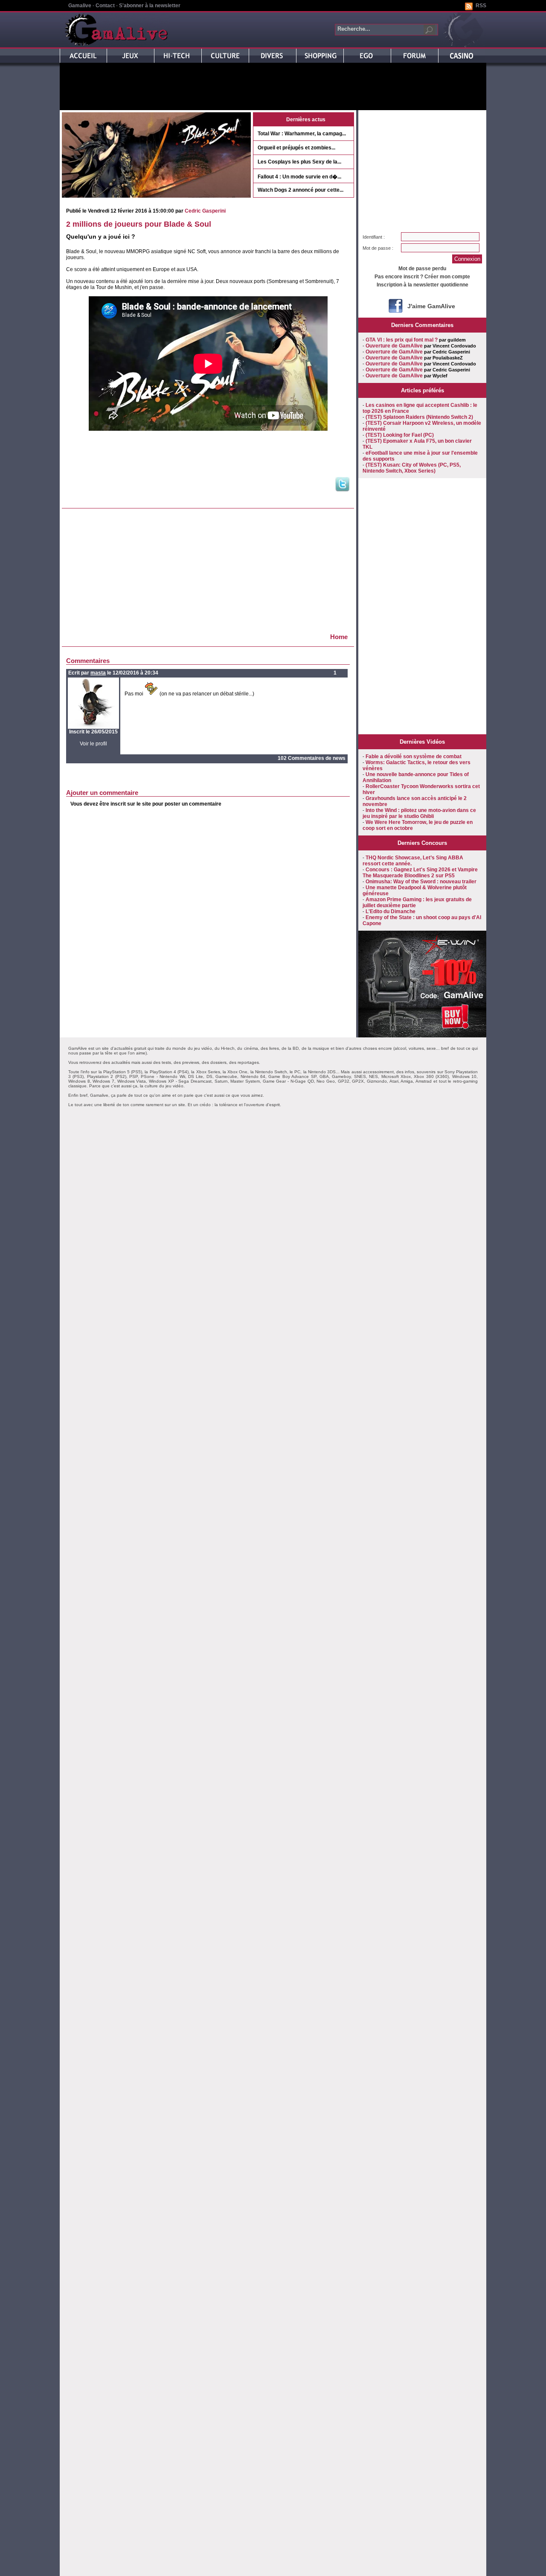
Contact (105, 6)
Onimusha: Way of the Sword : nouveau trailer (421, 882)
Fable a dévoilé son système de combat (414, 756)
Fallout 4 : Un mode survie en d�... (299, 177)
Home (339, 637)
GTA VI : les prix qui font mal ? (402, 340)
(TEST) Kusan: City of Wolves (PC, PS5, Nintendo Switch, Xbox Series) (412, 468)
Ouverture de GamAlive (394, 346)
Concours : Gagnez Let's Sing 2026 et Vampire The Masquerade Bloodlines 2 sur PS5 (420, 873)
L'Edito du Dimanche (391, 911)
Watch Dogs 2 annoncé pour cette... (301, 190)
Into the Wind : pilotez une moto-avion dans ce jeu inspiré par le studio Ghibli (419, 813)
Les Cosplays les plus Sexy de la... (299, 162)
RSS (481, 6)
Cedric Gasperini (205, 211)
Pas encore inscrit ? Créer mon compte (422, 277)
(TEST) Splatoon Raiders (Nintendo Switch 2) (419, 417)
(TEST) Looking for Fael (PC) (400, 435)
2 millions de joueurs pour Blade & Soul (139, 224)
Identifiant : (374, 237)
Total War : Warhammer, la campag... (302, 134)
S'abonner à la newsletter (150, 6)
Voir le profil (93, 744)
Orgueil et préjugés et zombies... (296, 148)
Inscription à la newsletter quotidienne (423, 285)
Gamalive (80, 6)
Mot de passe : (378, 248)
